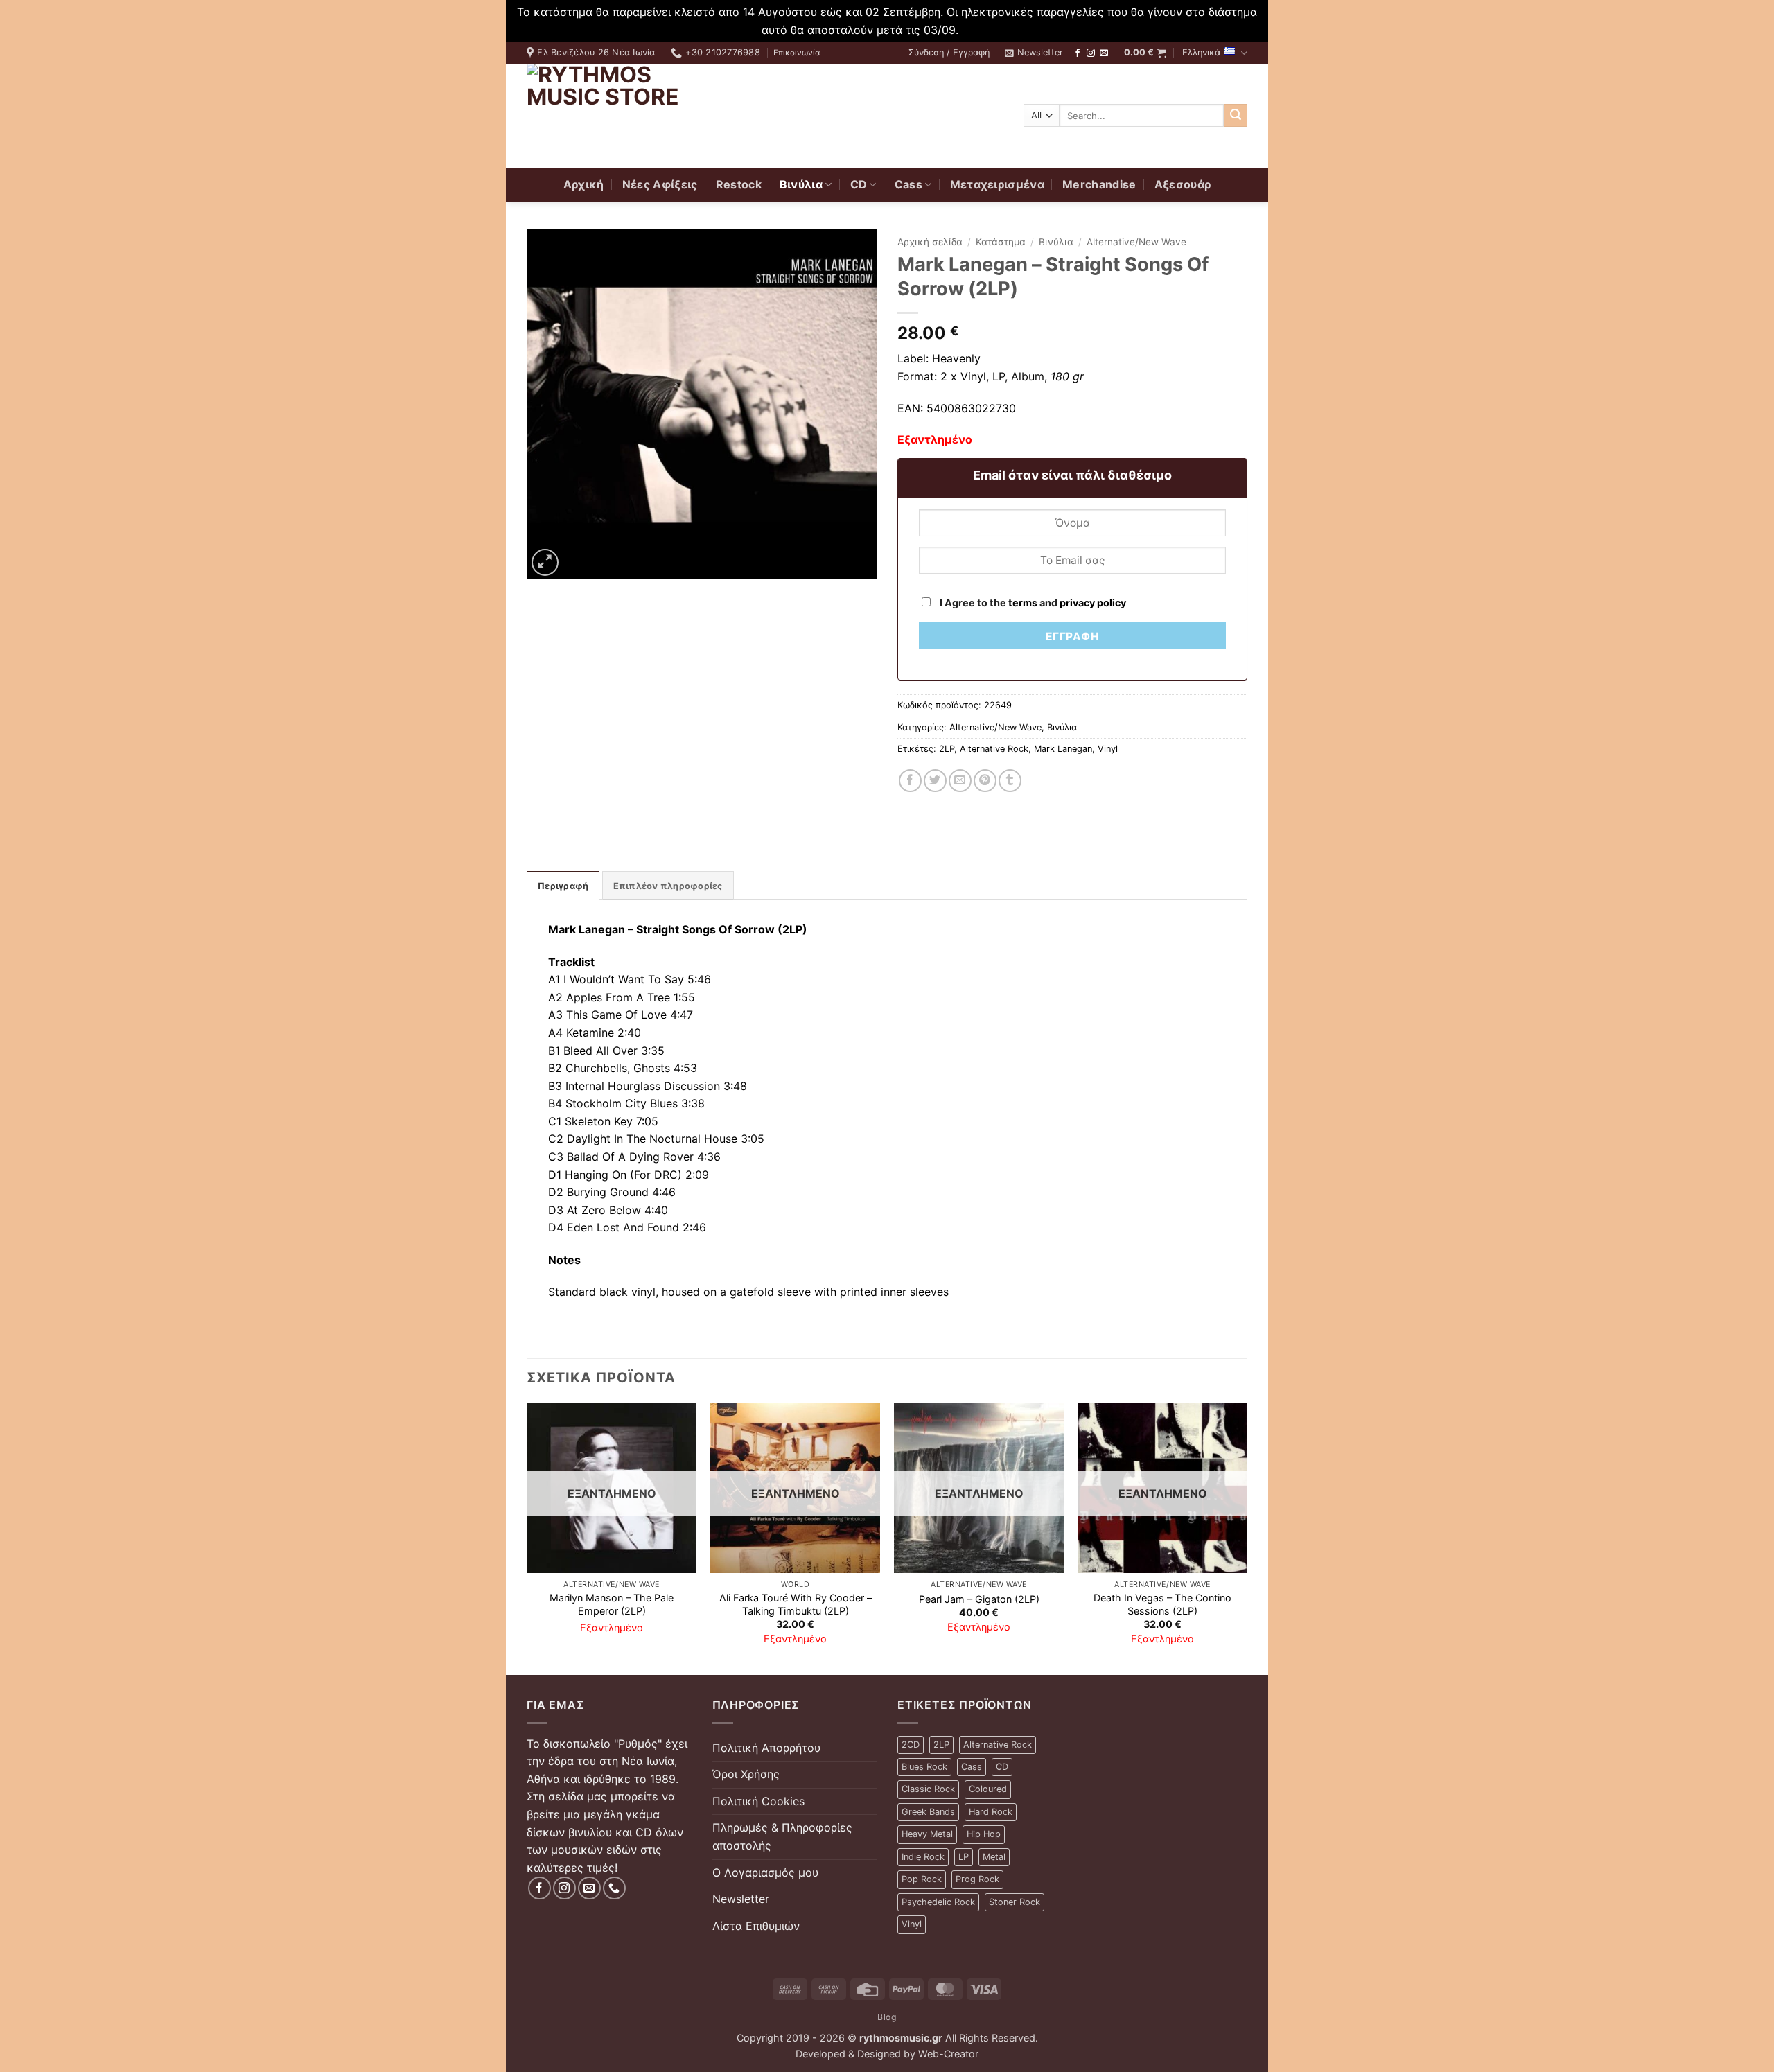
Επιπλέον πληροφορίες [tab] (668, 886)
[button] (949, 53)
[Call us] (614, 1888)
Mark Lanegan (1063, 749)
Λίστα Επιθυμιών (756, 1926)
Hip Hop (984, 1834)
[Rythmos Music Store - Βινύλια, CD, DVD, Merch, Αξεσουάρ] (613, 116)
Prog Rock (977, 1879)
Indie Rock (923, 1857)
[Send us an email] (1104, 53)
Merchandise (1099, 184)
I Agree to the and (1032, 603)
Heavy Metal (927, 1834)
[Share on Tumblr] (1010, 781)
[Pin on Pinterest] (985, 781)
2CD (911, 1745)
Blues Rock (924, 1767)
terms (1023, 603)
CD (859, 184)
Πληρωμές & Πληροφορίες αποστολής (782, 1836)
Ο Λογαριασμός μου (765, 1872)
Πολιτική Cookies (758, 1801)
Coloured (988, 1789)
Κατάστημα (1001, 242)
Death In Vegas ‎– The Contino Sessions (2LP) (1162, 1604)
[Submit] (1236, 116)
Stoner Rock (1015, 1902)
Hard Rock (991, 1812)
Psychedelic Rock (938, 1902)
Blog (887, 2017)
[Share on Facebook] (910, 781)
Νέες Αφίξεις (660, 184)
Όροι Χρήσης (746, 1774)
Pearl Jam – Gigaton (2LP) (979, 1599)
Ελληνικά (1201, 52)
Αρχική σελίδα (930, 242)
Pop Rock (922, 1879)
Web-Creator (948, 2054)
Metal (994, 1857)
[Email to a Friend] (960, 781)
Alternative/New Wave (1136, 242)
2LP (947, 749)
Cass (908, 184)
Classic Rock (928, 1789)
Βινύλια (801, 184)
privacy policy (1093, 603)
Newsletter (741, 1899)
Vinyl (1108, 749)
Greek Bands (928, 1812)
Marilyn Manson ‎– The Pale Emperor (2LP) (612, 1604)
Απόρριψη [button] (987, 30)
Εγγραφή (1072, 636)
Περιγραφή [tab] (563, 886)
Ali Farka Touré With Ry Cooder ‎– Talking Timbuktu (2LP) (796, 1604)
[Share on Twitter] (935, 781)
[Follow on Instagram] (1091, 53)
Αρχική (584, 184)
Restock (739, 184)
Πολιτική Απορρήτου (766, 1748)
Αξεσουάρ (1183, 184)
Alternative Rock (994, 749)
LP (964, 1857)
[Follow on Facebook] (1078, 53)
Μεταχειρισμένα (997, 184)
